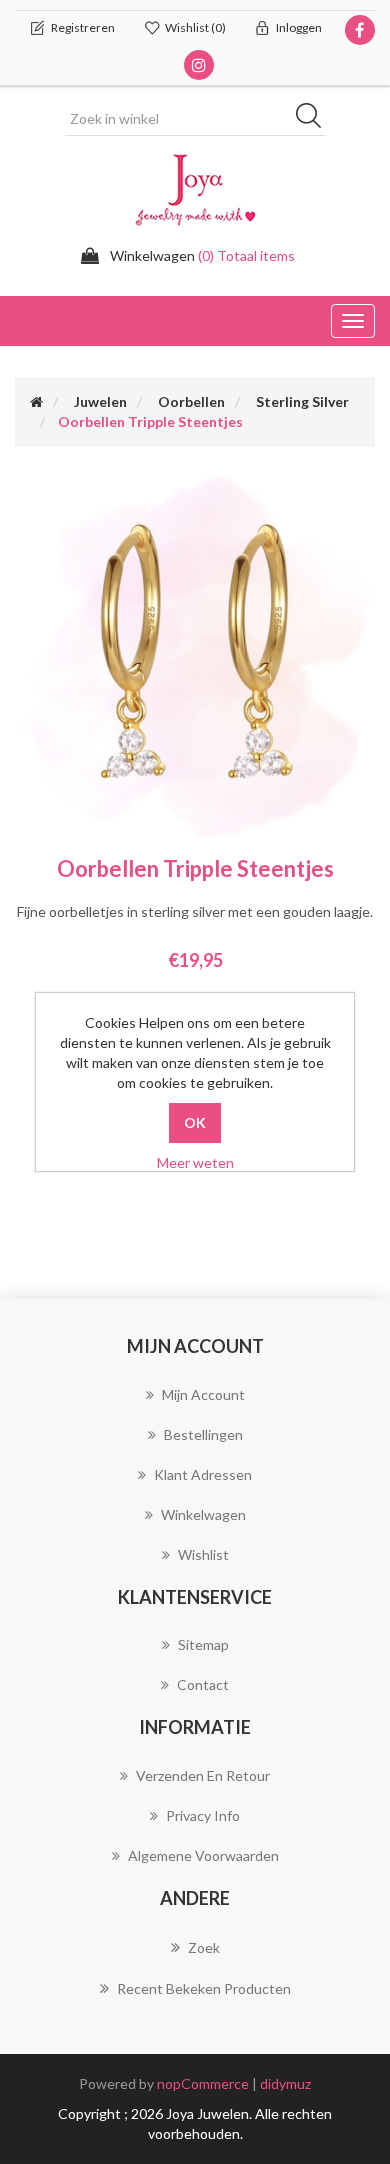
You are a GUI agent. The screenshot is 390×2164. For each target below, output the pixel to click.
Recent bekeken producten (204, 1988)
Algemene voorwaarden (203, 1855)
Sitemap (203, 1644)
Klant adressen (203, 1474)
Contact (203, 1684)
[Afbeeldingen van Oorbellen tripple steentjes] (195, 655)
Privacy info (203, 1815)
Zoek (204, 1947)
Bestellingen (203, 1434)
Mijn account (203, 1394)
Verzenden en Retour (203, 1775)
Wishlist (203, 1554)
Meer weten (195, 1162)
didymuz (285, 2083)
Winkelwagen (203, 1514)
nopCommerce (203, 2083)
